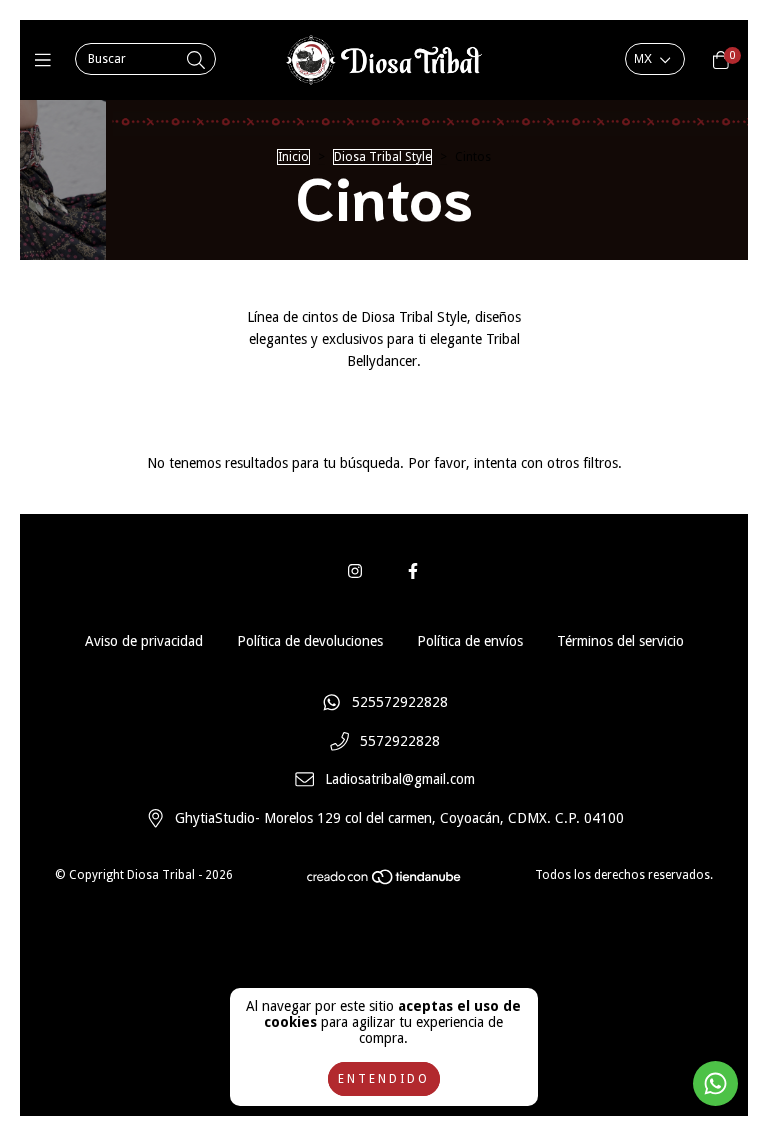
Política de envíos (470, 641)
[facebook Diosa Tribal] (413, 571)
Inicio (293, 157)
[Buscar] (196, 60)
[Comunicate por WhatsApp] (715, 1083)
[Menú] (47, 60)
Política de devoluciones (310, 641)
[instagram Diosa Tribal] (355, 571)
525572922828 (400, 702)
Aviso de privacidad (144, 641)
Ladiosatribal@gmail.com (400, 780)
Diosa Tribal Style (382, 157)
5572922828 (400, 741)
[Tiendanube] (385, 881)
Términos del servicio (620, 641)
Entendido (384, 1079)
